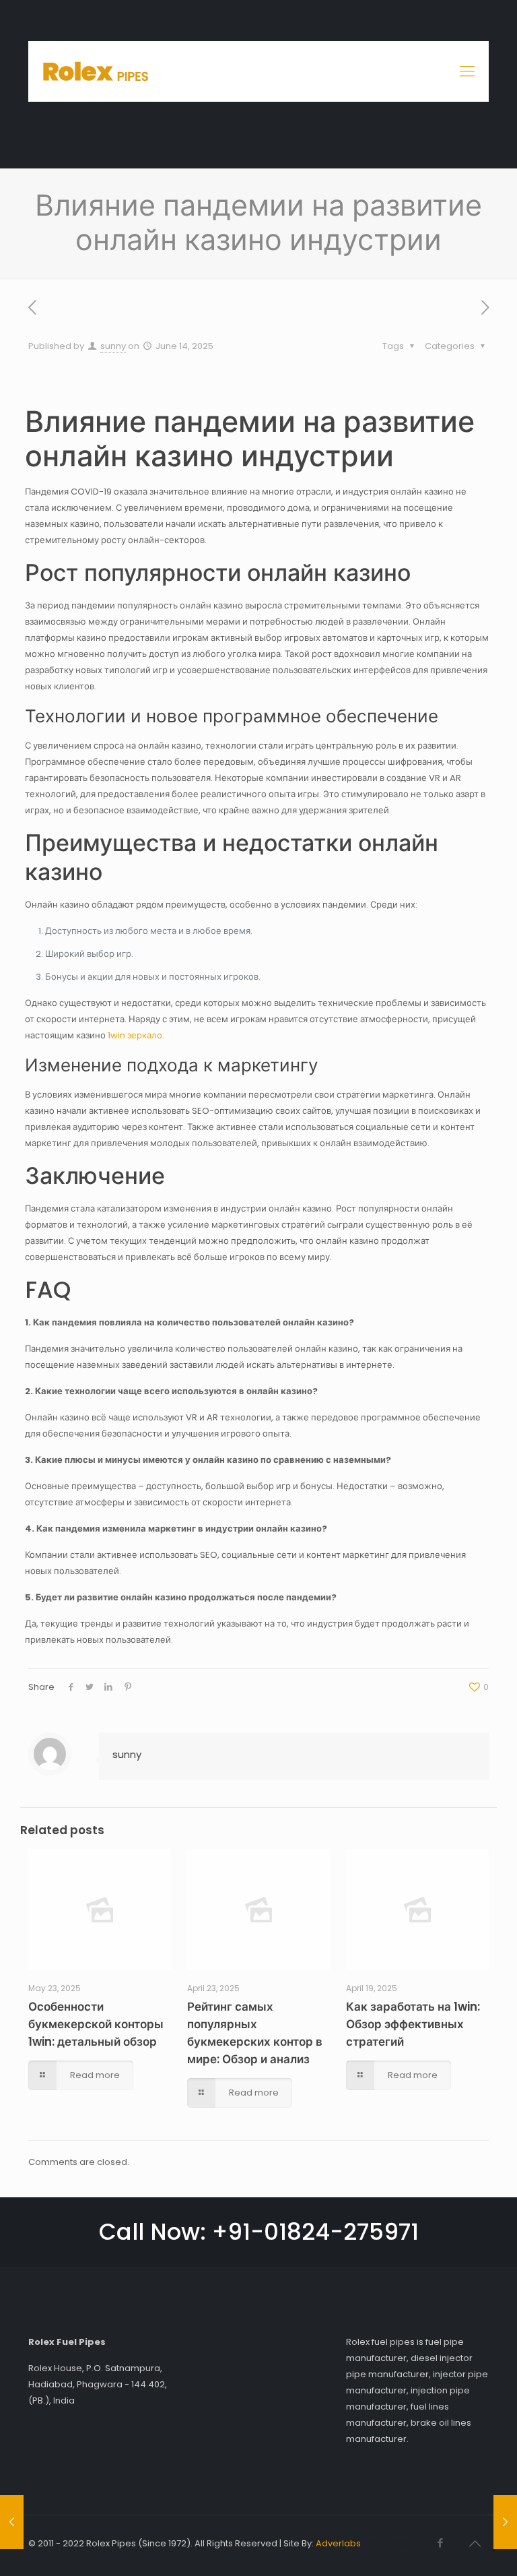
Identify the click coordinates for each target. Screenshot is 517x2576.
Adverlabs (338, 2543)
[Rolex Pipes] (96, 71)
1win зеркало (135, 1035)
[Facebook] (440, 2543)
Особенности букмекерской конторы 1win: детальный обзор (96, 2024)
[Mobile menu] (467, 71)
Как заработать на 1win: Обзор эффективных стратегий (413, 2024)
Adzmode (393, 2543)
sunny (113, 346)
